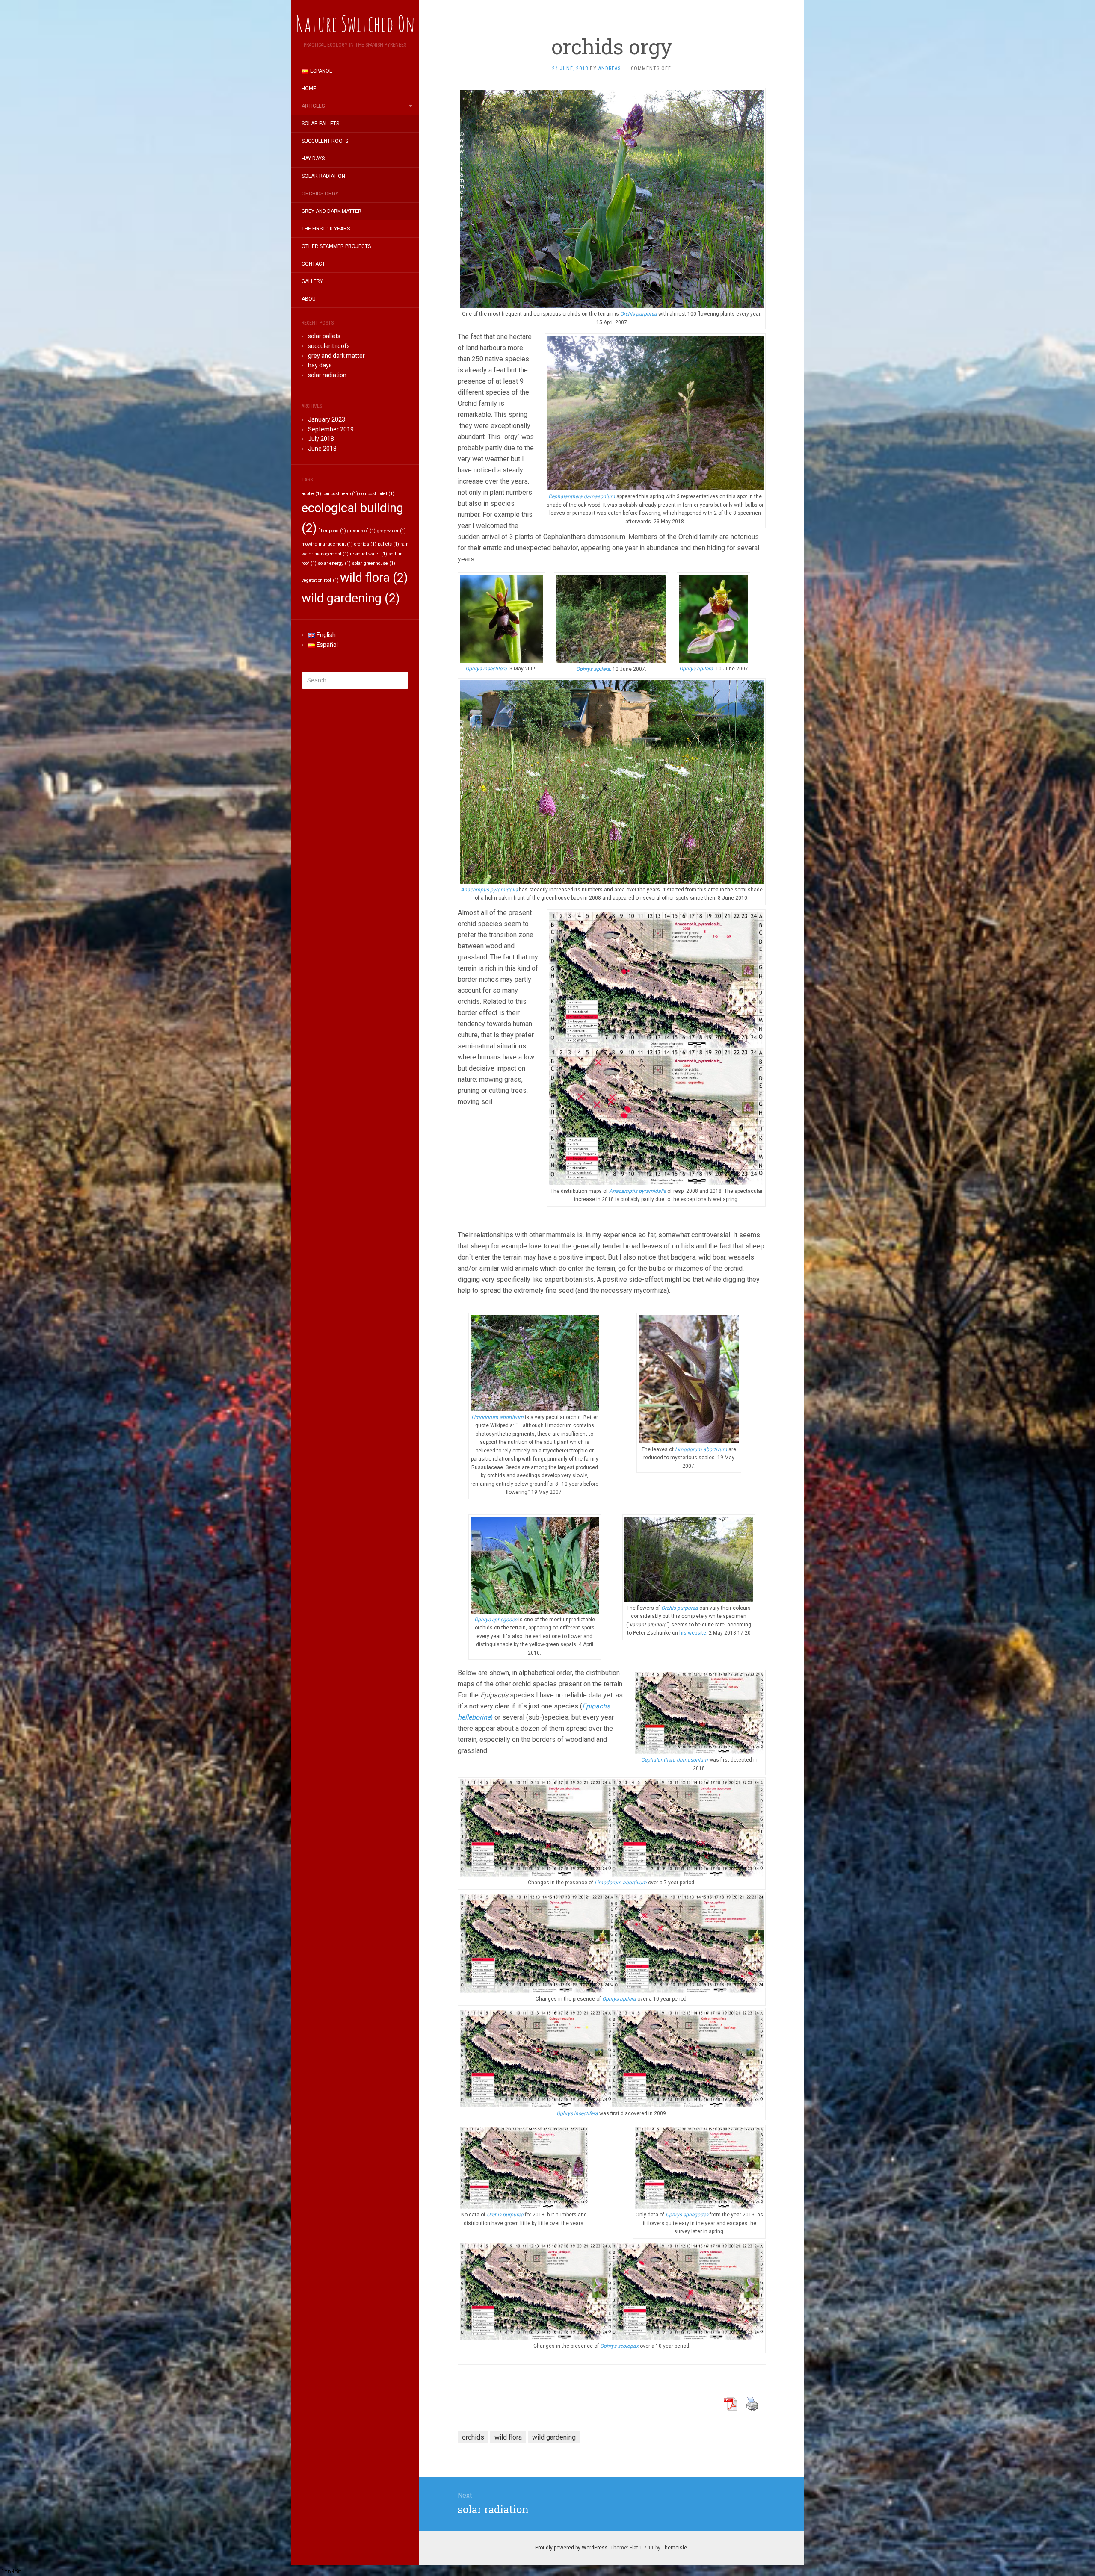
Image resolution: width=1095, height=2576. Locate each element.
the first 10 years (326, 229)
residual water (368, 554)
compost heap (340, 494)
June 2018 (322, 449)
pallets (388, 544)
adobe (311, 494)
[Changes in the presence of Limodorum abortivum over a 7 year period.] (612, 1828)
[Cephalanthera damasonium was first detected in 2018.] (699, 1712)
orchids (365, 544)
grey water (391, 531)
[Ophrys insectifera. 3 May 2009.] (502, 618)
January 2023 (327, 419)
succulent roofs (325, 141)
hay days (313, 159)
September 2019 (331, 429)
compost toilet (377, 494)
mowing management (327, 544)
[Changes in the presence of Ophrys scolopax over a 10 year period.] (612, 2291)
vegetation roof (320, 580)
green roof (361, 531)
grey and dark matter (331, 211)
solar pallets (320, 124)
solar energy (334, 563)
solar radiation (323, 176)
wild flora (374, 578)
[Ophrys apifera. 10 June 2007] (713, 618)
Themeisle (674, 2548)
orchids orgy (320, 194)
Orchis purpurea (680, 1608)
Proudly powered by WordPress (571, 2548)
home (309, 89)
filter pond (332, 531)
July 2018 (321, 439)
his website (693, 1633)
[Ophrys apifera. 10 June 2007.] (611, 618)
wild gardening (351, 598)
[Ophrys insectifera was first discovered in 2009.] (612, 2058)
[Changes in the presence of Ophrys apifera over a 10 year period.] (612, 1943)
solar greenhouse (374, 563)
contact (313, 264)
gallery (312, 281)
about (310, 299)
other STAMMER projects (336, 246)
